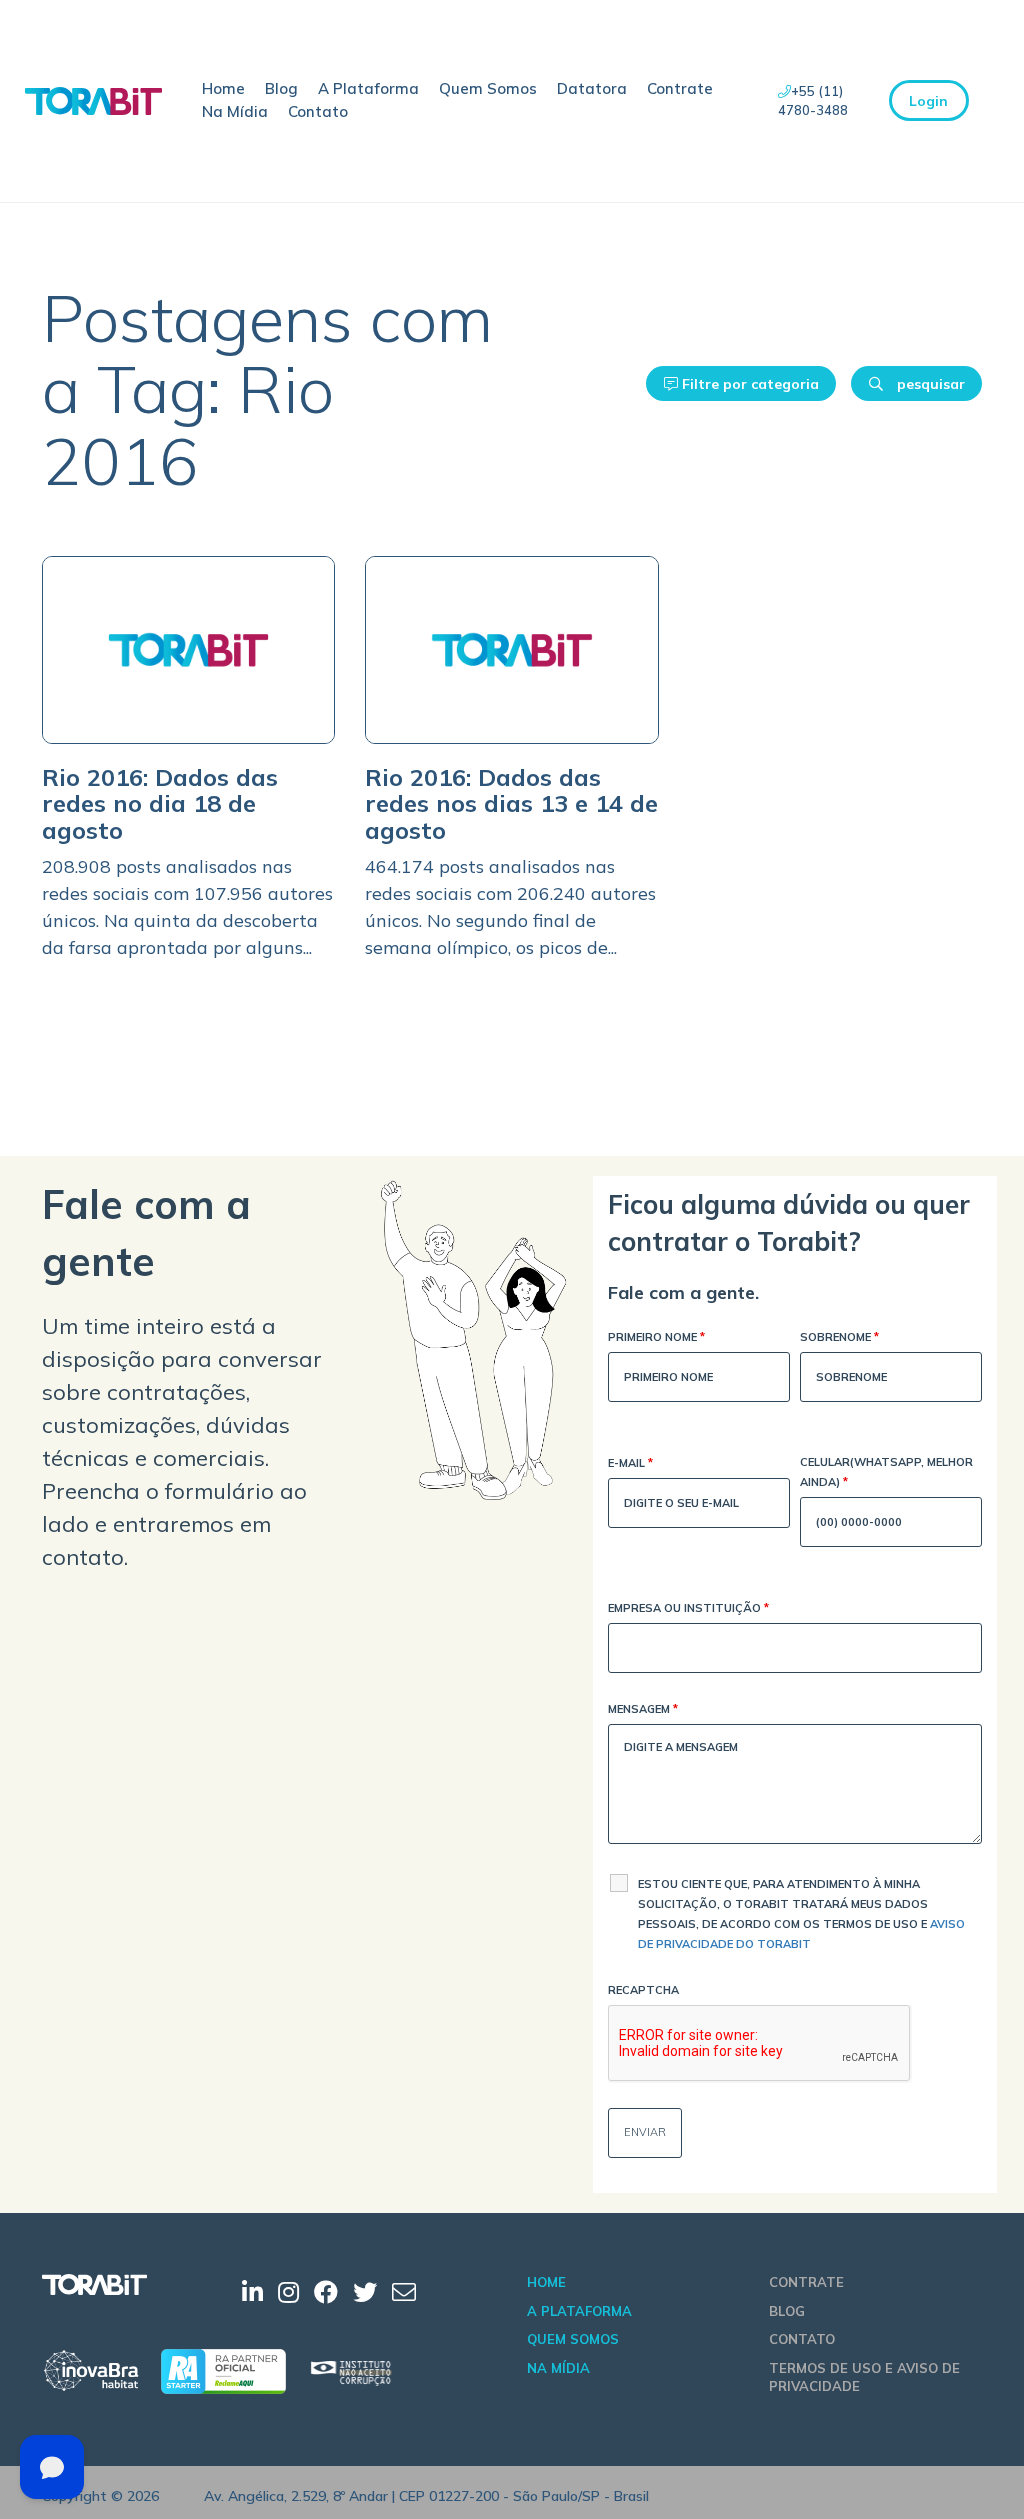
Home (223, 88)
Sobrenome (839, 1337)
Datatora (592, 88)
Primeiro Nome (656, 1337)
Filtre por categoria (748, 384)
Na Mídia (235, 111)
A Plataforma (368, 88)
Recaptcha (643, 1990)
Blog (281, 88)
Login (928, 101)
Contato (318, 111)
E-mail (630, 1463)
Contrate (680, 88)
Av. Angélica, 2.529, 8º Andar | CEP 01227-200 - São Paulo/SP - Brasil (426, 2496)
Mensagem (643, 1709)
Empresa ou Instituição (688, 1608)
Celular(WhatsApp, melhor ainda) (886, 1472)
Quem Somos (488, 88)
